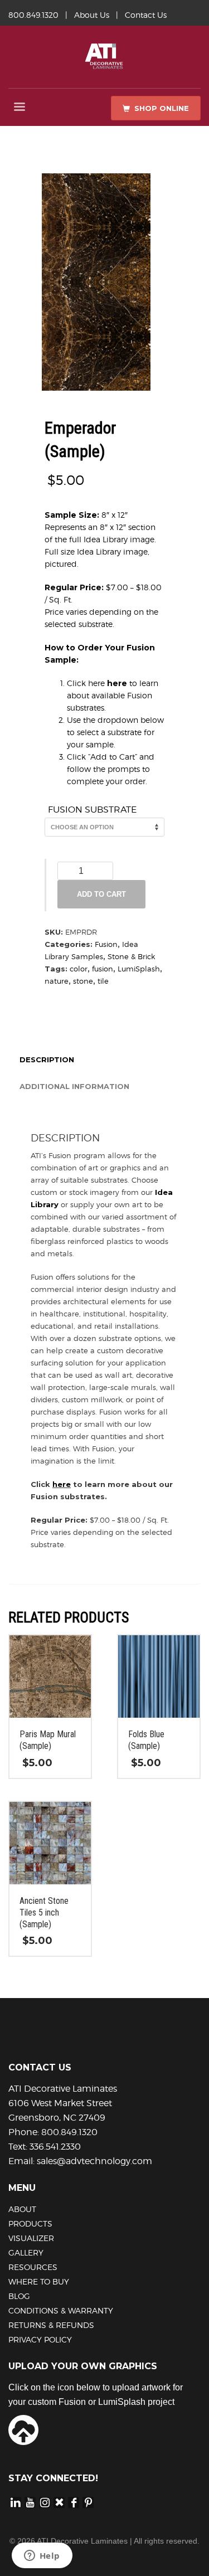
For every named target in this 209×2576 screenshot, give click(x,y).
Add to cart (101, 894)
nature (57, 981)
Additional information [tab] (74, 1086)
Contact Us (146, 15)
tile (103, 981)
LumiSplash (139, 969)
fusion (103, 969)
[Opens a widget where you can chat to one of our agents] (42, 2556)
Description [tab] (47, 1059)
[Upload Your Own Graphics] (23, 2429)
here (117, 683)
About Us (92, 15)
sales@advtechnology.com (94, 2161)
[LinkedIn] (16, 2502)
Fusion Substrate (92, 810)
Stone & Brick (131, 956)
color (79, 969)
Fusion (106, 944)
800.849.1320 (33, 15)
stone (83, 981)
